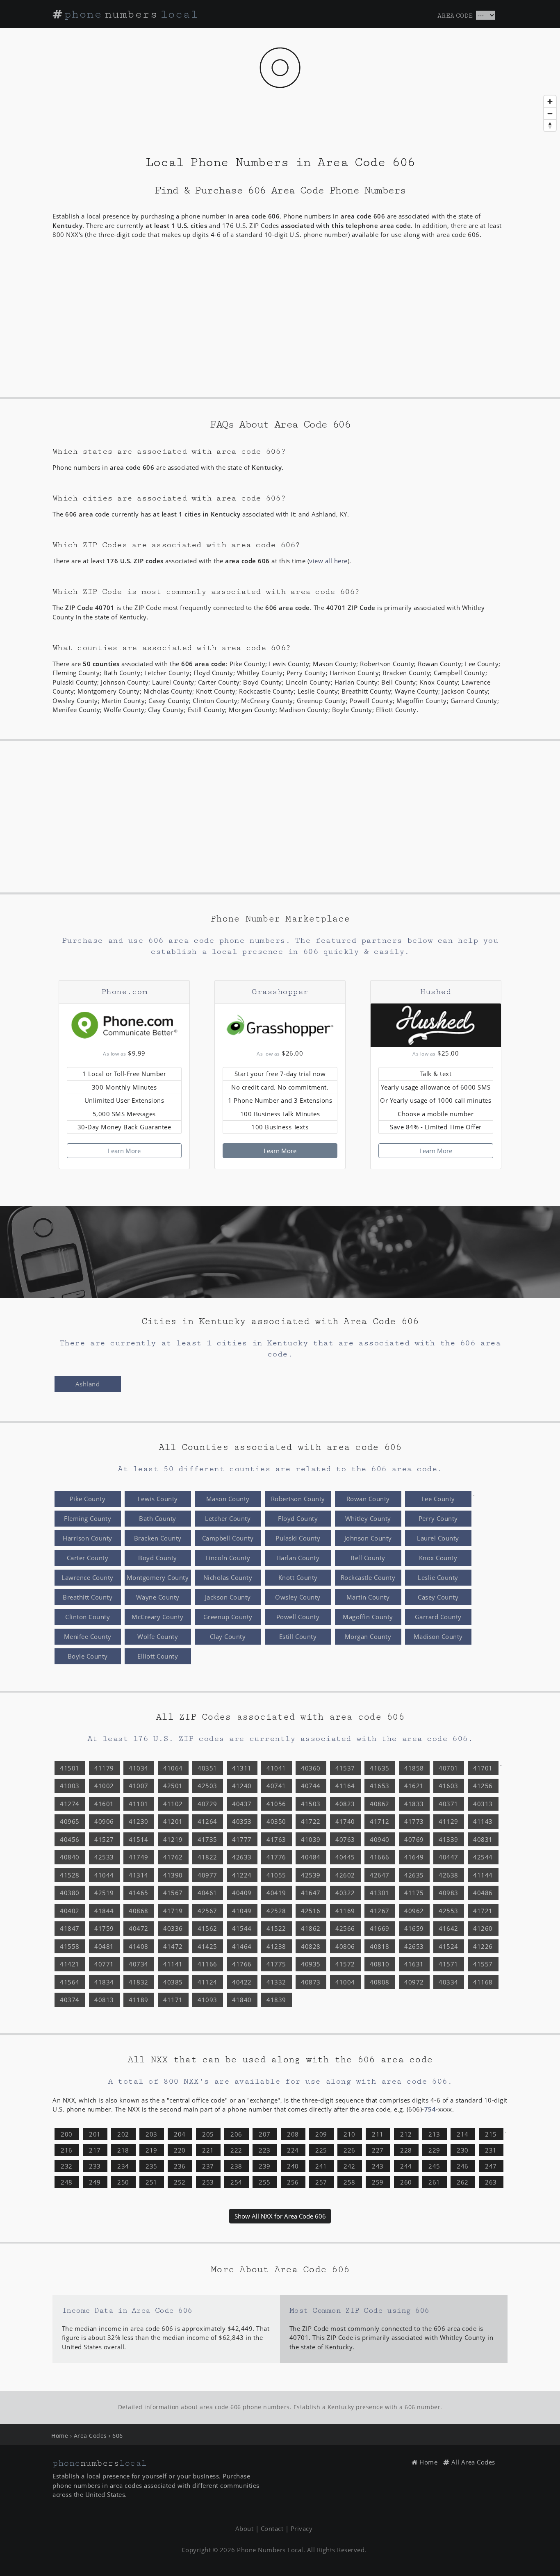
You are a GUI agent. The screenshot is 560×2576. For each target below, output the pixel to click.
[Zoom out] (550, 113)
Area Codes (90, 2436)
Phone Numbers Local (270, 2550)
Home (60, 2436)
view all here (328, 561)
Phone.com (124, 992)
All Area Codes (472, 2462)
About (245, 2528)
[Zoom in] (550, 101)
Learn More (124, 1151)
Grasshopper (280, 992)
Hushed (436, 992)
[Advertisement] (280, 321)
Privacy (302, 2528)
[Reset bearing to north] (550, 125)
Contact (272, 2528)
